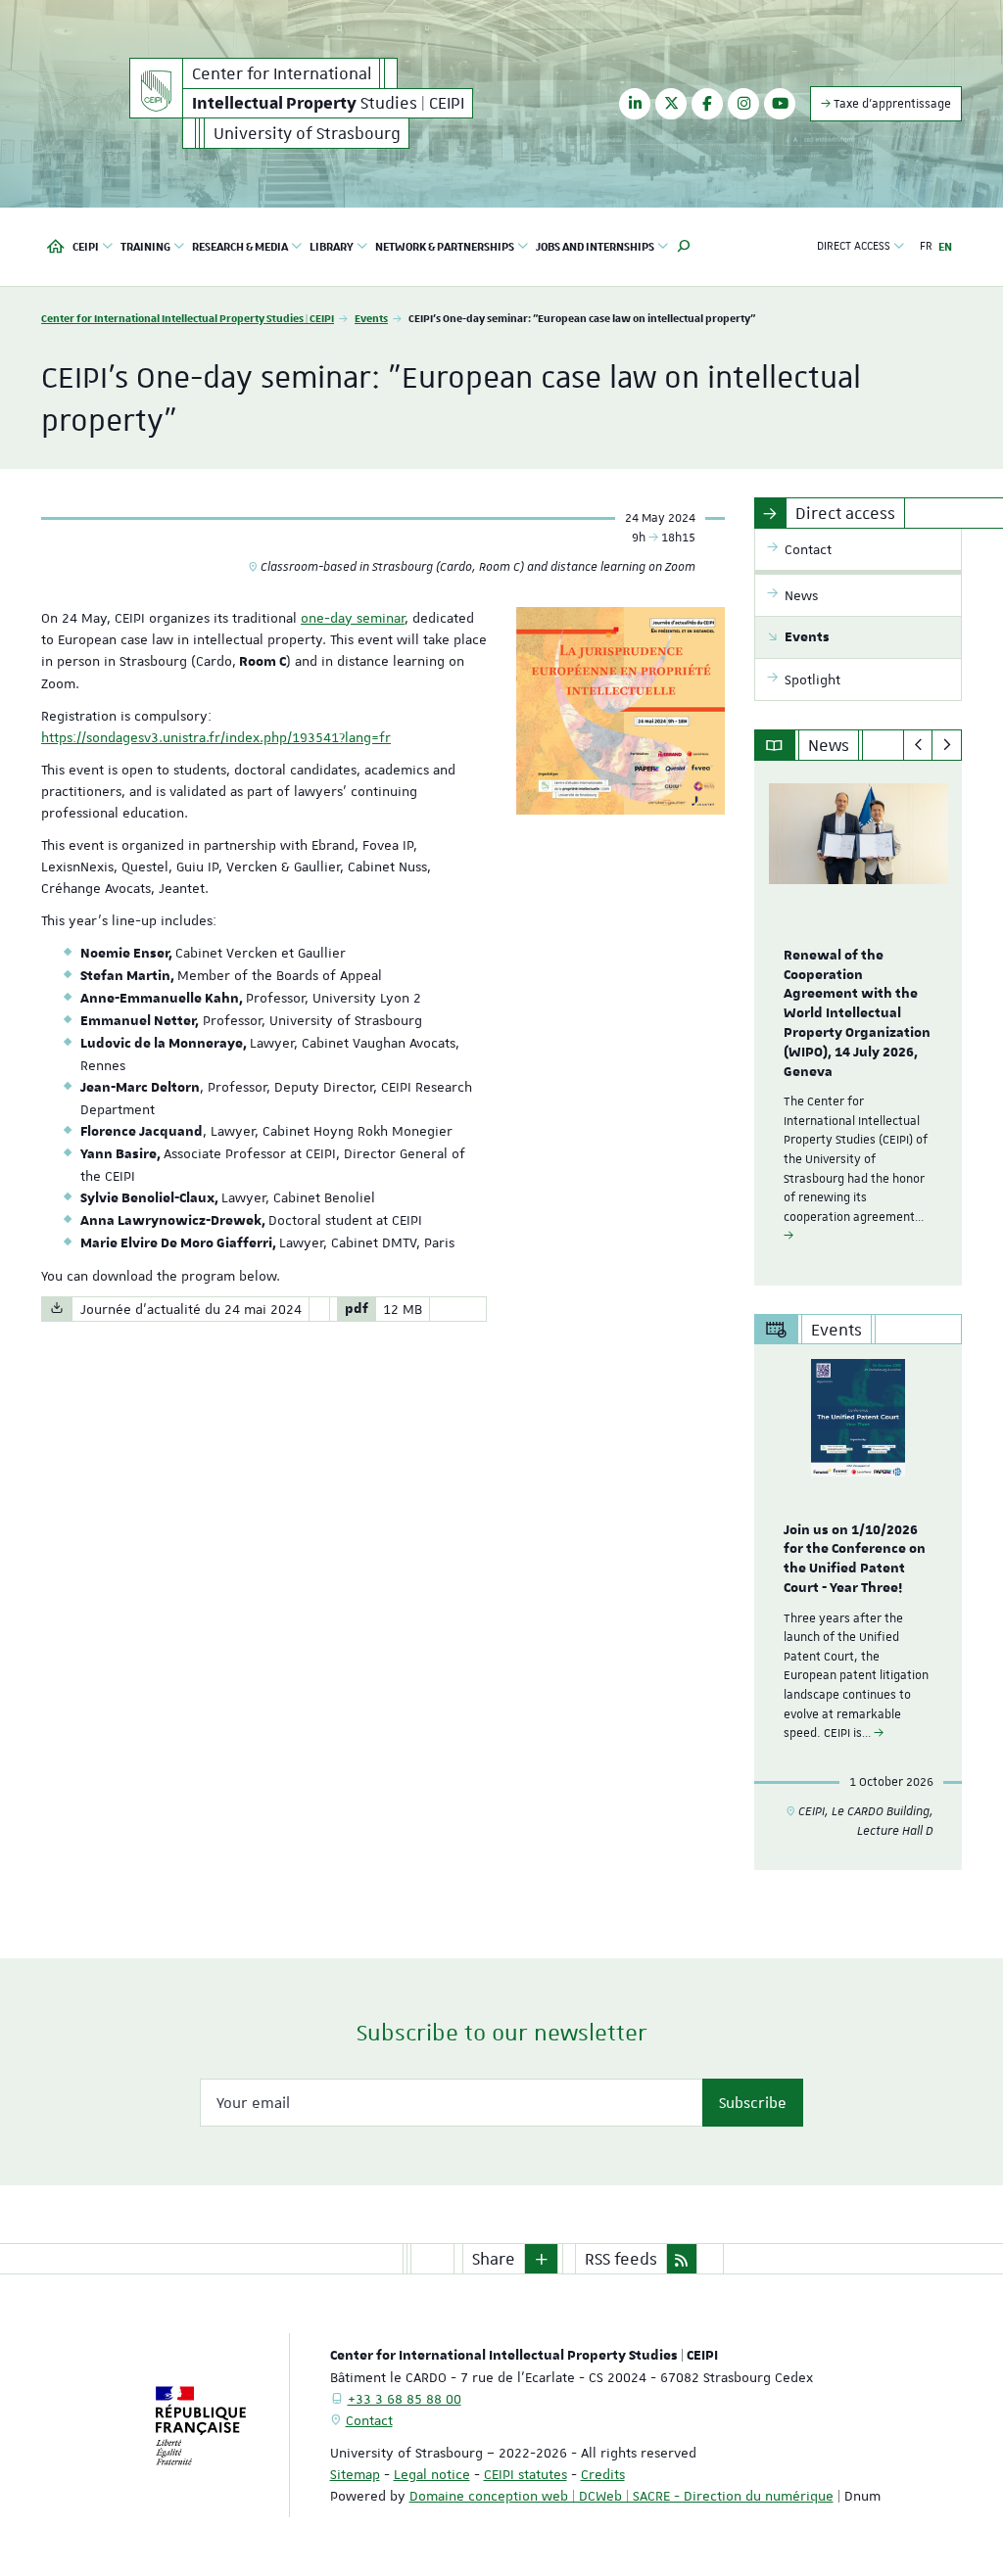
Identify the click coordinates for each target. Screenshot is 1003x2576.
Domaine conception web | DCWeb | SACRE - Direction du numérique (621, 2496)
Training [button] (145, 246)
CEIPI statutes (525, 2474)
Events (371, 318)
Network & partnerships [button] (445, 246)
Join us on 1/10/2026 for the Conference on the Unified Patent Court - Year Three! (855, 1559)
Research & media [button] (240, 246)
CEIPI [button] (86, 246)
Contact (369, 2420)
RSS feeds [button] (621, 2259)
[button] (684, 247)
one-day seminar (353, 618)
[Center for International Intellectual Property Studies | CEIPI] (156, 88)
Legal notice (432, 2474)
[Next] (947, 745)
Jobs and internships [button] (595, 246)
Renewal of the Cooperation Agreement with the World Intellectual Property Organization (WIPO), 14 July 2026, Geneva (857, 1014)
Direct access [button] (854, 246)
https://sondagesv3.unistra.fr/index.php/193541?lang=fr (216, 737)
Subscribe (753, 2103)
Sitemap (355, 2474)
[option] (859, 1023)
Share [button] (494, 2259)
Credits (603, 2474)
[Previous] (918, 745)
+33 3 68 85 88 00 (405, 2399)
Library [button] (332, 246)
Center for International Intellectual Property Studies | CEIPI (188, 318)
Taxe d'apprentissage (891, 104)
